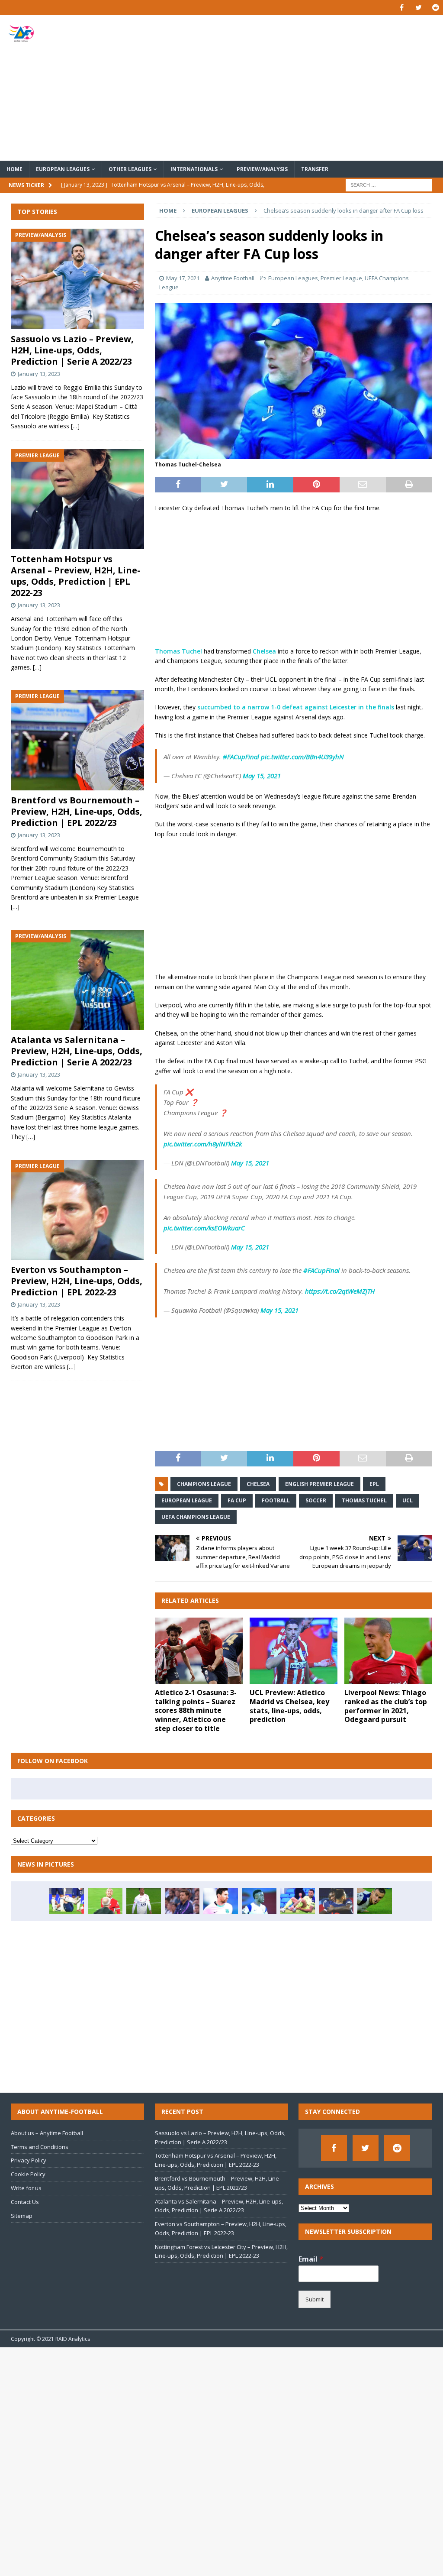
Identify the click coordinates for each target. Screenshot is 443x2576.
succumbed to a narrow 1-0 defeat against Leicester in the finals (296, 707)
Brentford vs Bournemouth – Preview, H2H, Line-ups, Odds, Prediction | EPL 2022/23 (77, 811)
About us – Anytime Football (47, 2133)
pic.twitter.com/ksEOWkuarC (204, 1228)
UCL (408, 1500)
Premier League (341, 278)
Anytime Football (233, 278)
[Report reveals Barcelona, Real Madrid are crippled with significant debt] (221, 1901)
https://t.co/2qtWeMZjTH (340, 1291)
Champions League (204, 1484)
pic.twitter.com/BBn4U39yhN (302, 757)
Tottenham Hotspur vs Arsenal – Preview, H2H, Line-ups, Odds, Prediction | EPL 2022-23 (75, 576)
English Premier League (319, 1484)
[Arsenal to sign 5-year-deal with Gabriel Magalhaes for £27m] (144, 1901)
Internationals (194, 169)
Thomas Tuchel (178, 651)
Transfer (315, 169)
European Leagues (63, 169)
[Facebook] (402, 8)
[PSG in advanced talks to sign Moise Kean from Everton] (336, 1901)
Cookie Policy (28, 2174)
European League (187, 1500)
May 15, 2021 (262, 776)
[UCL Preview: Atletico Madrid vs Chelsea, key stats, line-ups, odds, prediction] (294, 1651)
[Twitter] (419, 8)
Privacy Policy (29, 2160)
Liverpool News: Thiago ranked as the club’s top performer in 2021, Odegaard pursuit (386, 1706)
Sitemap (22, 2216)
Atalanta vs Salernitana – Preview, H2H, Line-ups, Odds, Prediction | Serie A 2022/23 (77, 1051)
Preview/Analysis (262, 169)
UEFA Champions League (196, 1517)
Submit (315, 2299)
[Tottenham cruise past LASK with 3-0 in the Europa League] (375, 1901)
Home (14, 169)
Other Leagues (130, 169)
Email (311, 2259)
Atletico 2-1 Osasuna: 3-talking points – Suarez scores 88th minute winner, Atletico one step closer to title (196, 1710)
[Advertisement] (293, 88)
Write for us (26, 2188)
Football (276, 1500)
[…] (75, 426)
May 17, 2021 (183, 278)
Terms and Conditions (40, 2147)
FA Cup (237, 1500)
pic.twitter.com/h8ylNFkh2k (203, 1144)
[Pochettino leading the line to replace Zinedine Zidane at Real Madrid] (182, 1901)
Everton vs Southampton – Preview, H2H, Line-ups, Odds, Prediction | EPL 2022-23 (77, 1281)
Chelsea (264, 651)
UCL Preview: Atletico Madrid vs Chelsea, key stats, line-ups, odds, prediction (289, 1706)
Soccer (316, 1500)
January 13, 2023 (39, 374)
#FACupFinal (241, 757)
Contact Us (25, 2202)
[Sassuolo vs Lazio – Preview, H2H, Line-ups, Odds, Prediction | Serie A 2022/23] (77, 279)
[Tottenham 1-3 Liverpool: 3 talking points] (67, 1901)
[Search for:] (389, 184)
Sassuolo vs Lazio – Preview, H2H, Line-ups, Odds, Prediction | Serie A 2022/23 (72, 350)
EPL (374, 1484)
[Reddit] (435, 8)
